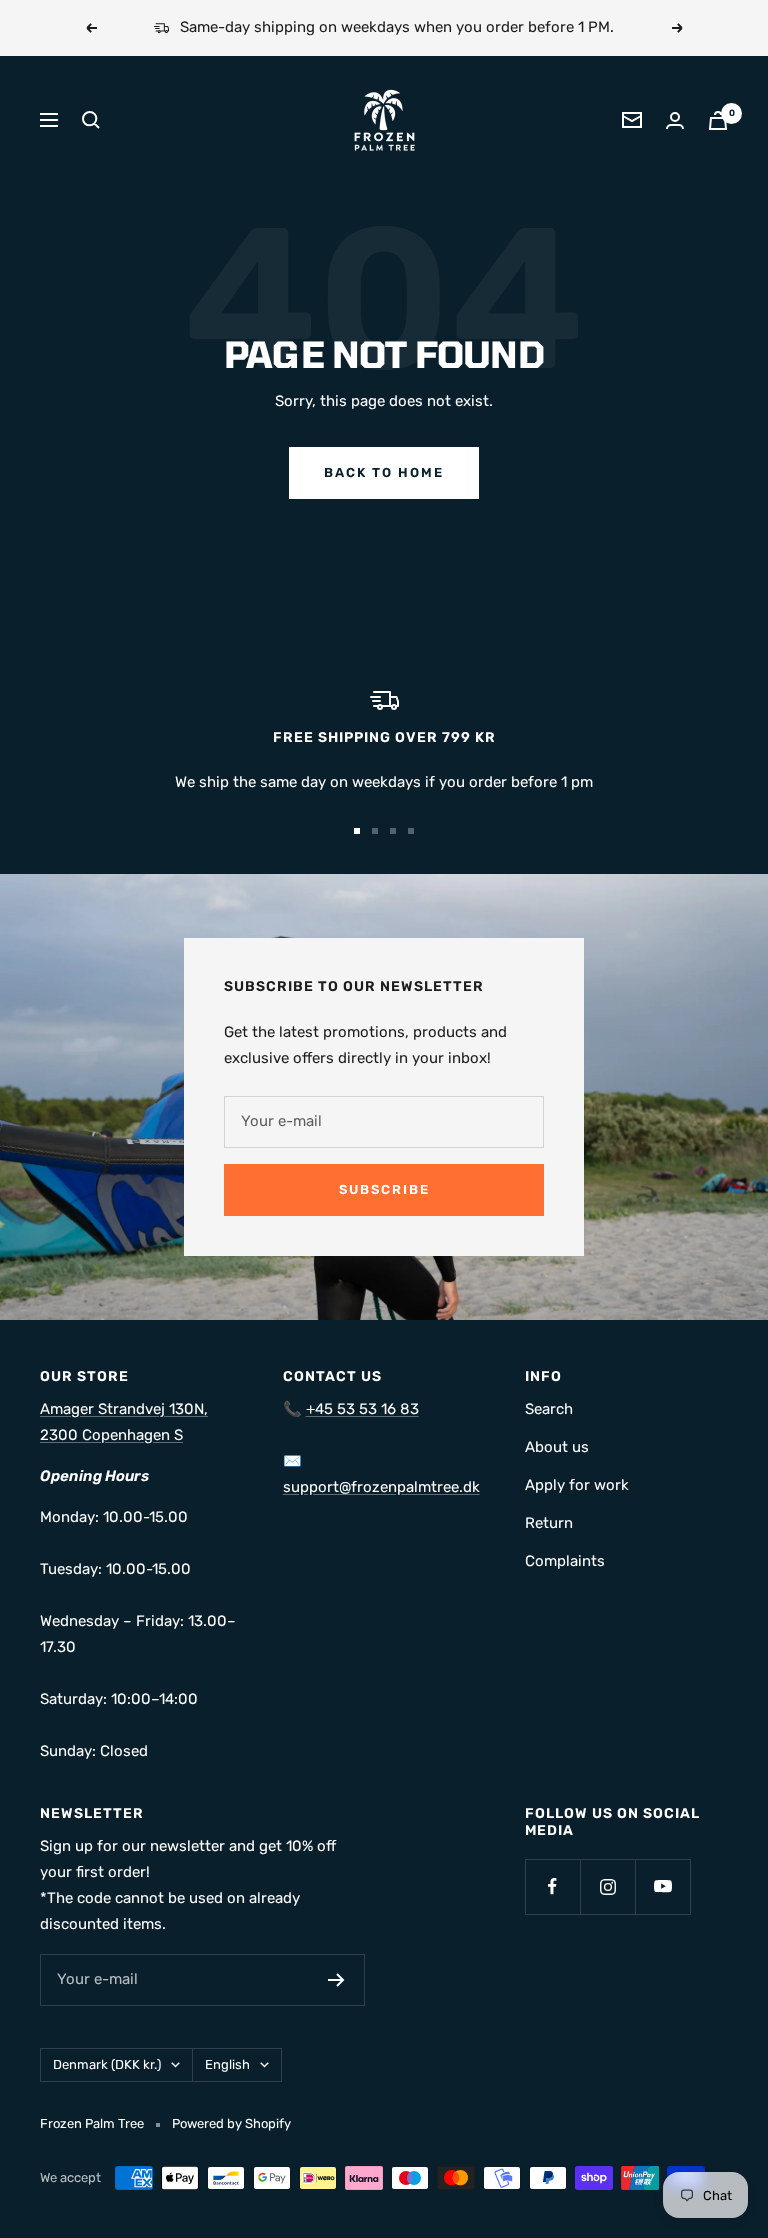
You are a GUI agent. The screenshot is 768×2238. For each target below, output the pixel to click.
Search (549, 1409)
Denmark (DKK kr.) (107, 2064)
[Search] (91, 120)
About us (557, 1447)
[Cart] (718, 120)
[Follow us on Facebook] (552, 1886)
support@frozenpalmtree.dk (381, 1487)
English (227, 2064)
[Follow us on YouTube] (662, 1886)
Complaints (565, 1561)
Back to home (384, 472)
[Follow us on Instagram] (607, 1886)
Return (549, 1523)
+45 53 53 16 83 (362, 1409)
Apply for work (577, 1485)
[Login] (675, 120)
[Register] (336, 1980)
